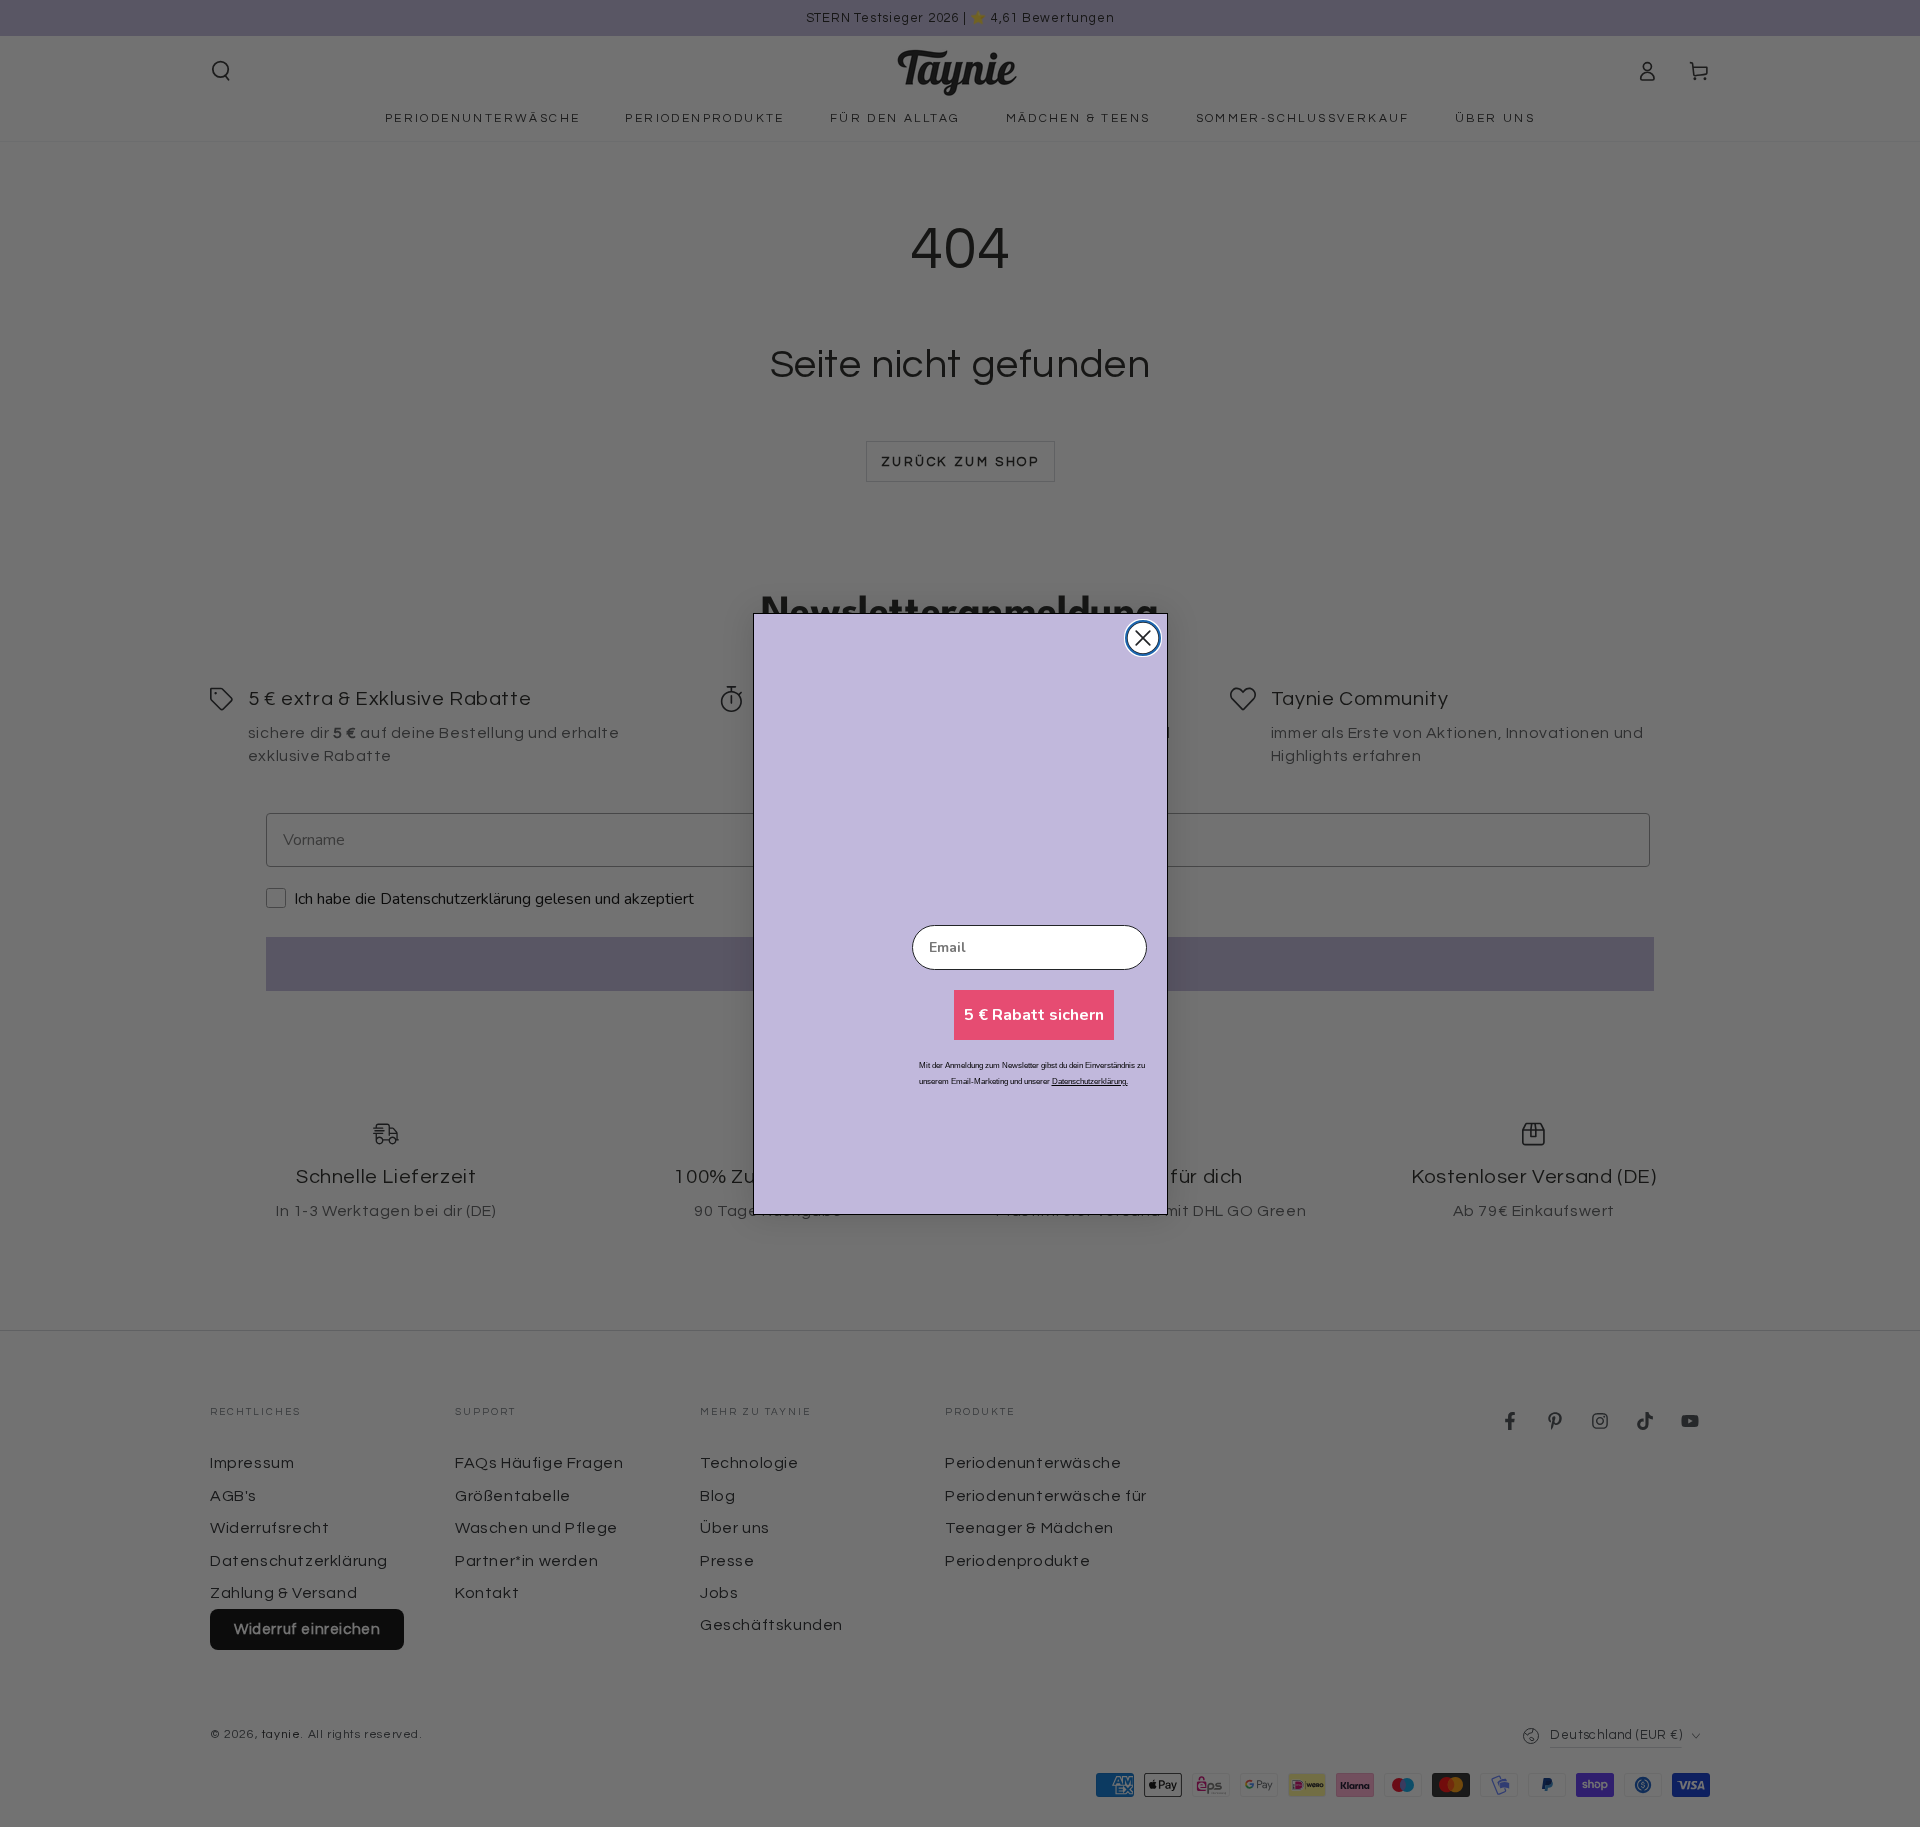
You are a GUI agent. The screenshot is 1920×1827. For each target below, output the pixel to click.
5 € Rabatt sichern (1034, 1015)
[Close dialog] (1143, 638)
